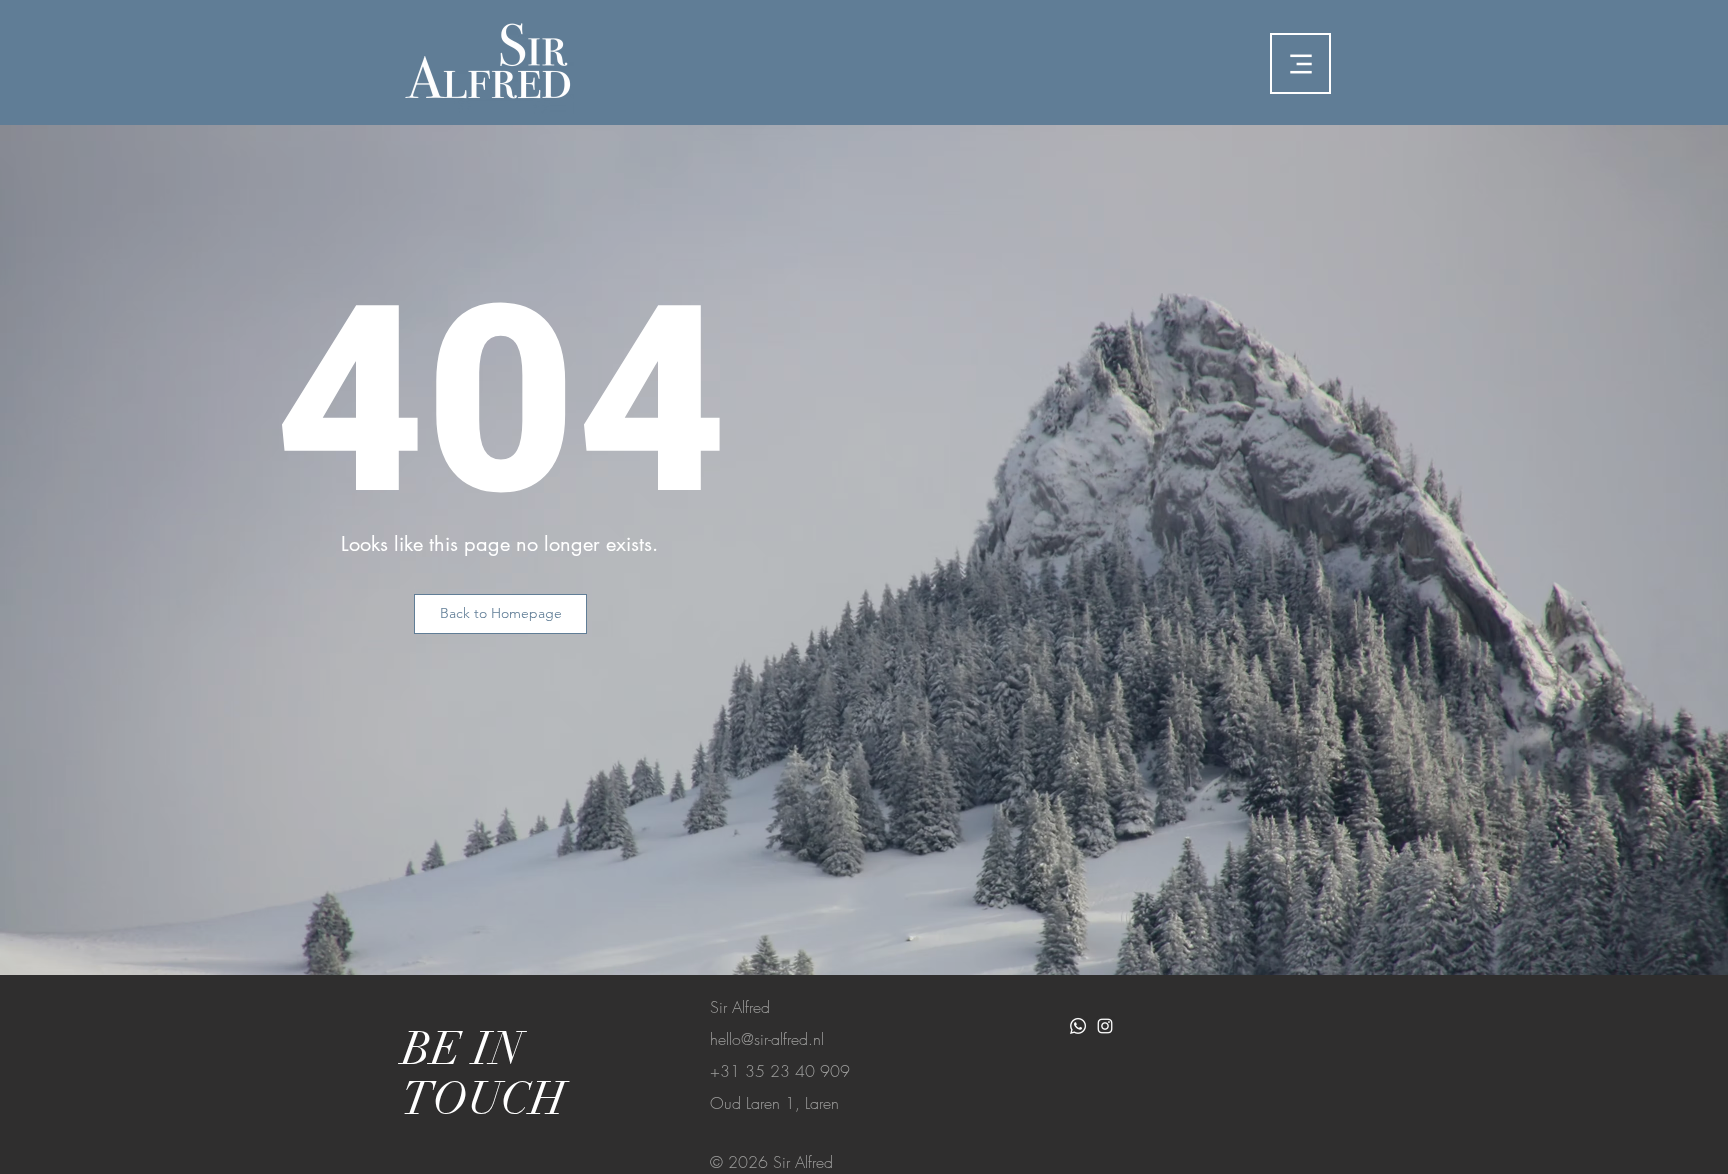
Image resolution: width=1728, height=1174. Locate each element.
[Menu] (1300, 63)
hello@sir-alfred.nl (767, 1039)
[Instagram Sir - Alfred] (1105, 1026)
